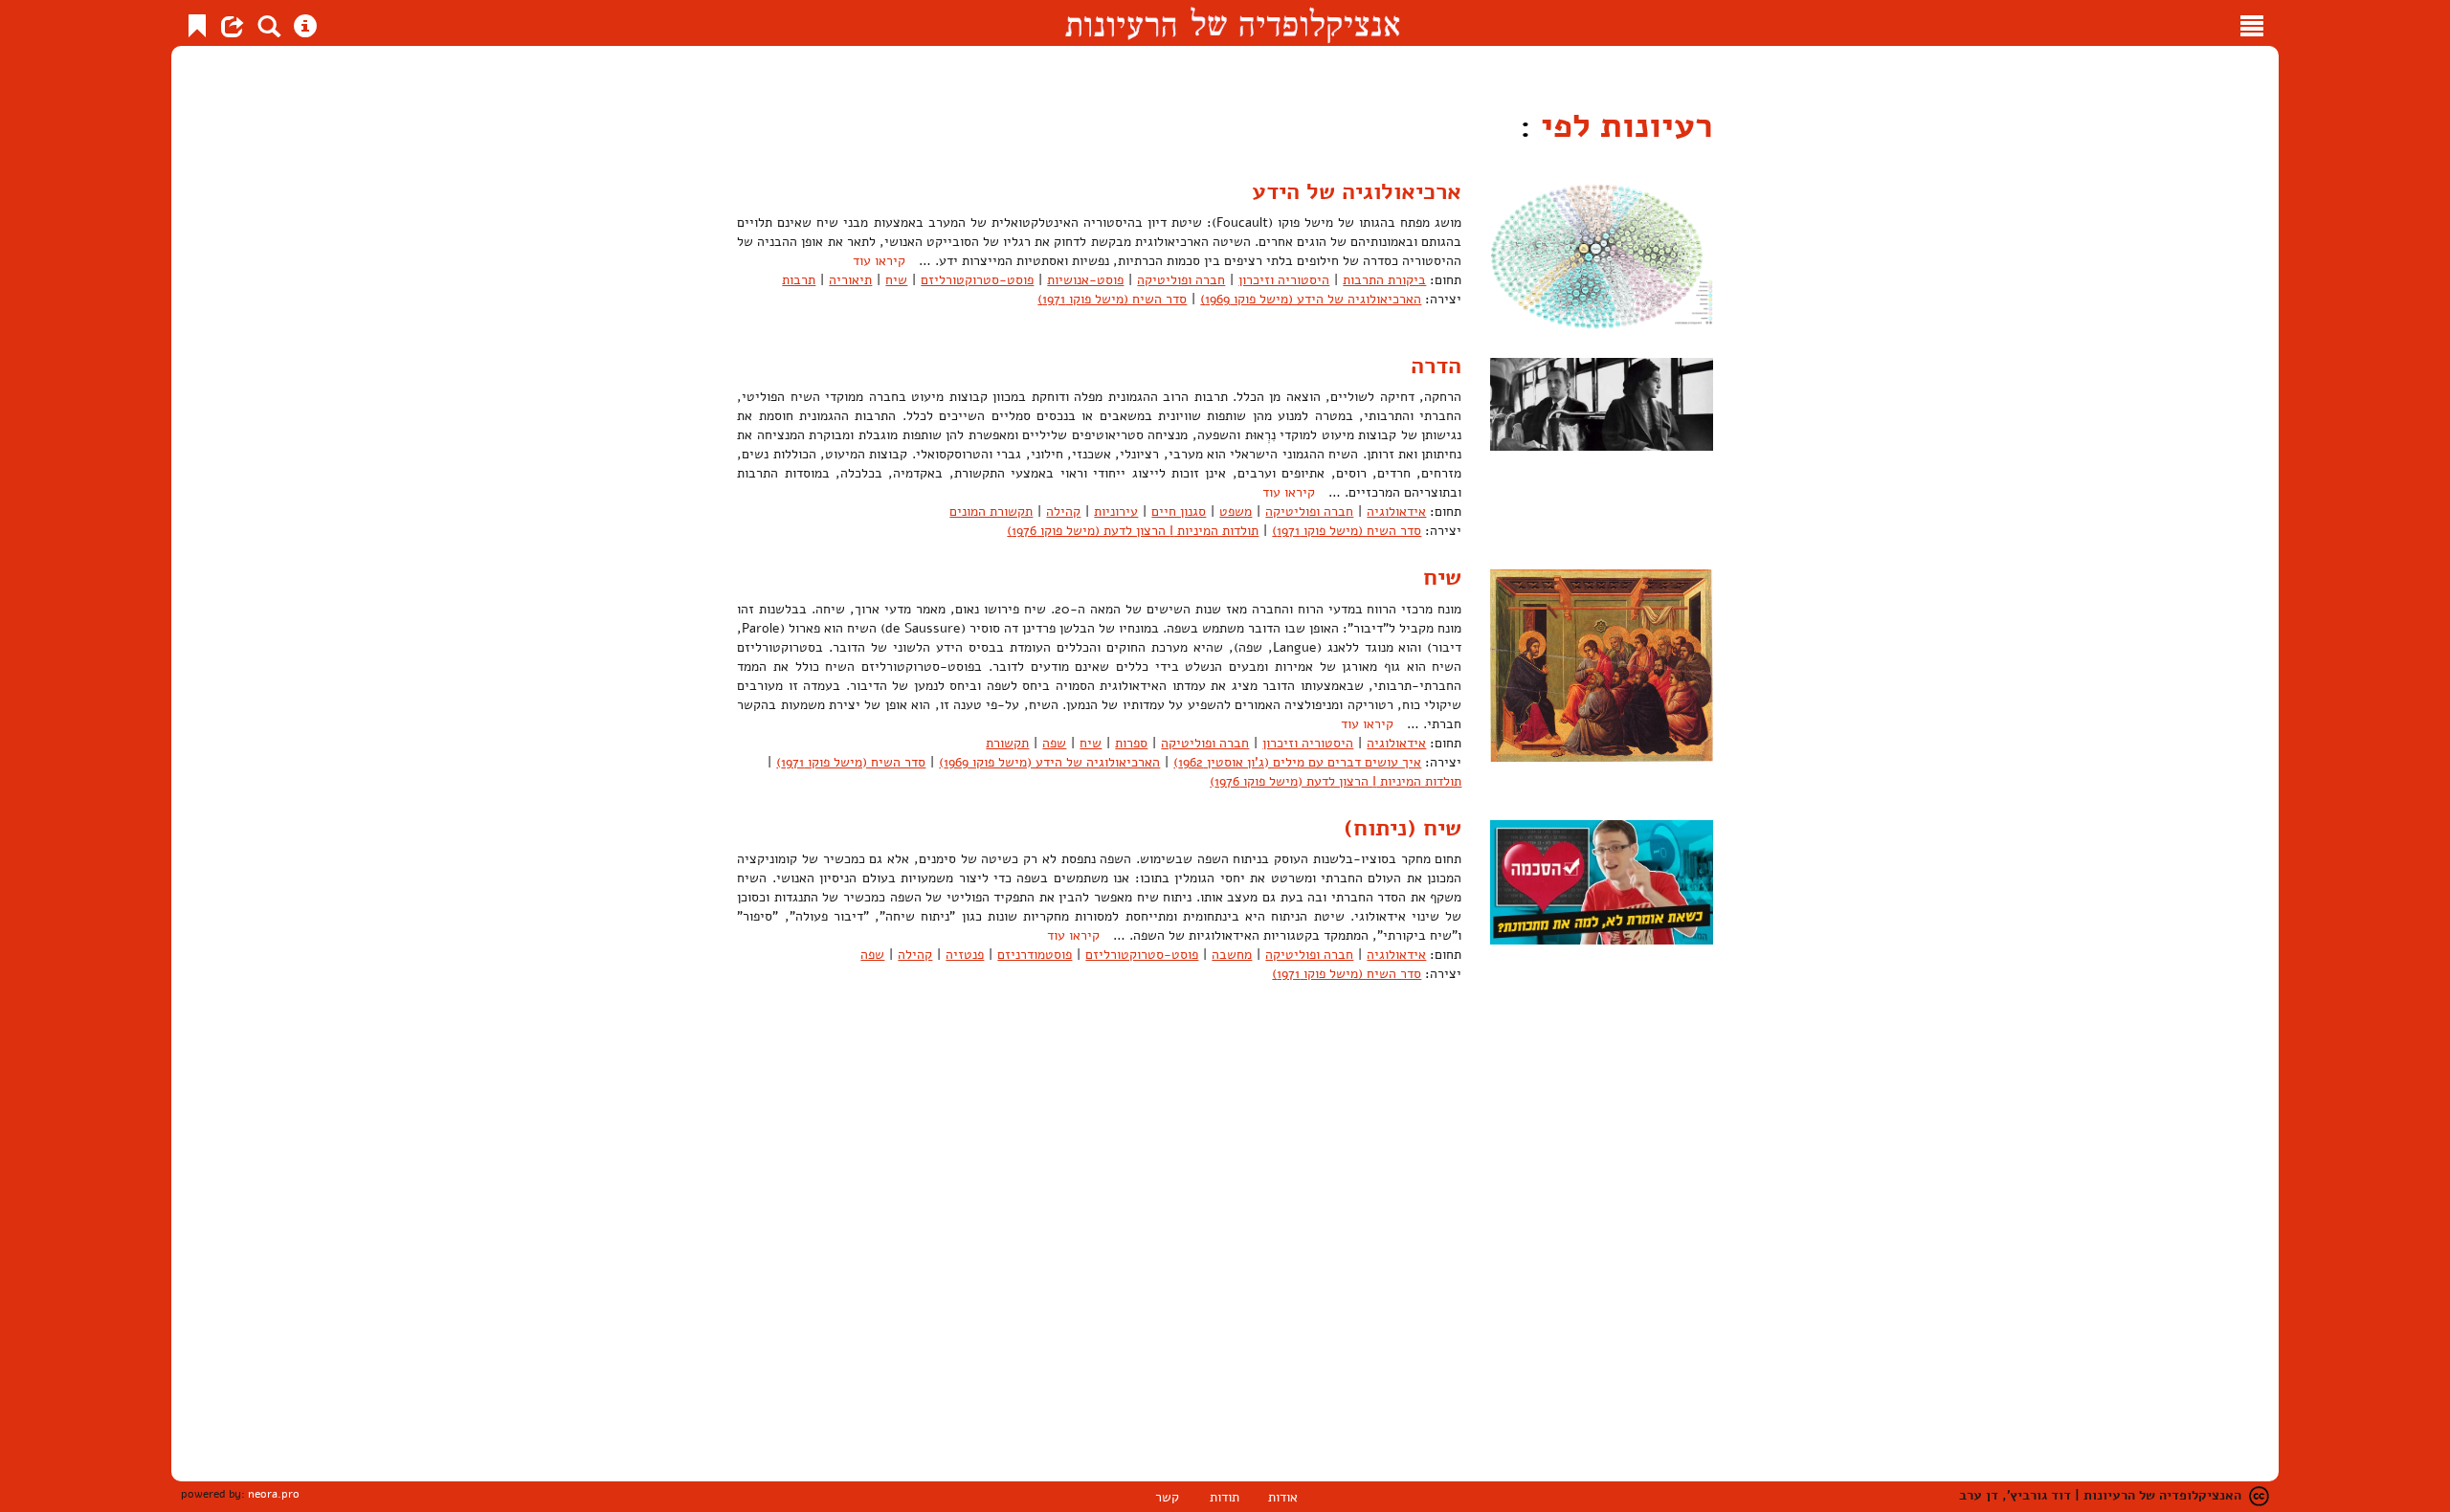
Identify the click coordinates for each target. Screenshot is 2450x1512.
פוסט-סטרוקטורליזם (977, 280)
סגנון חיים (1179, 511)
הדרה (1436, 366)
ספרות (1131, 743)
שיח (896, 280)
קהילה (1063, 511)
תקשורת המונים (991, 511)
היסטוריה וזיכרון (1284, 280)
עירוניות (1116, 511)
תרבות (799, 280)
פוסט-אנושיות (1085, 280)
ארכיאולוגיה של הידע (1357, 191)
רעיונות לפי (1622, 126)
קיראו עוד (879, 261)
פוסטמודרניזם (1035, 955)
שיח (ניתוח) (1403, 828)
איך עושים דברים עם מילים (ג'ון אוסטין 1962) (1297, 762)
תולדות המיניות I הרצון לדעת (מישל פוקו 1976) (1133, 531)
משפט (1236, 511)
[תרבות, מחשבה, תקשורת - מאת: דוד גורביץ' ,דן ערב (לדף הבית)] (1232, 23)
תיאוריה (850, 280)
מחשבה (1232, 955)
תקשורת (1007, 743)
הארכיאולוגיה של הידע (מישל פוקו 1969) (1311, 299)
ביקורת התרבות (1384, 280)
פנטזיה (965, 955)
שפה (1054, 743)
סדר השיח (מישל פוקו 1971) (1112, 299)
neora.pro (274, 1494)
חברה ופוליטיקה (1181, 280)
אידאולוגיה (1396, 511)
